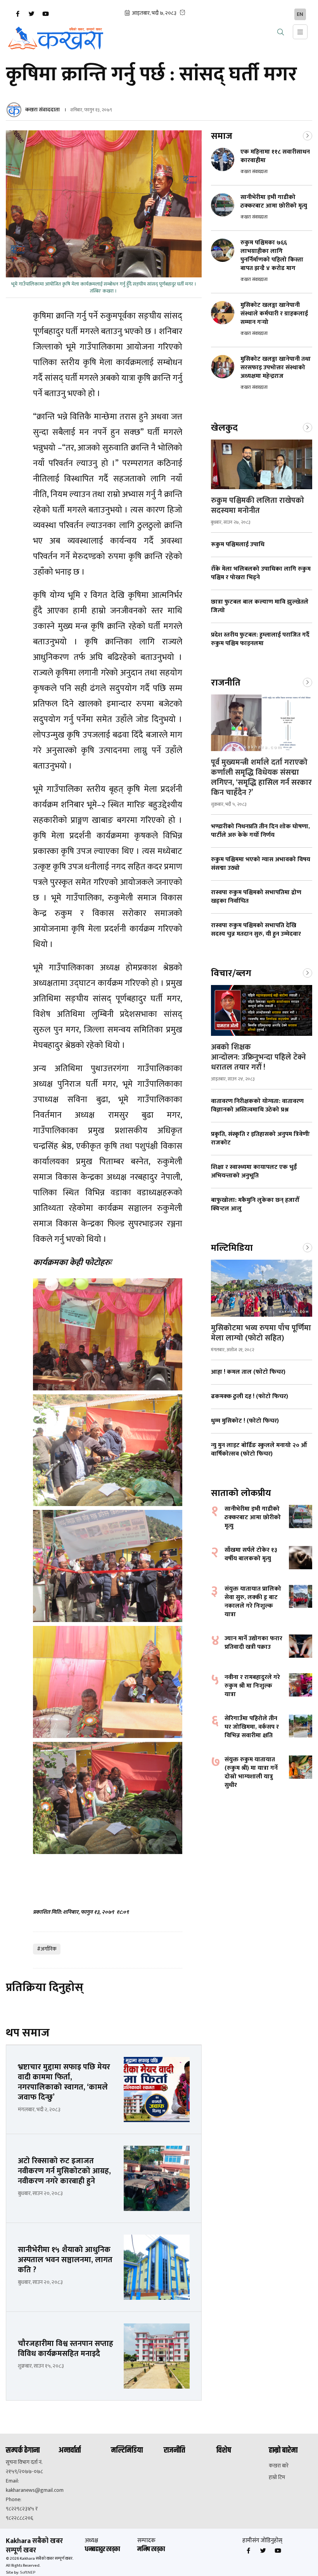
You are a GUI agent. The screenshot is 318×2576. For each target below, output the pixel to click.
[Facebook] (17, 14)
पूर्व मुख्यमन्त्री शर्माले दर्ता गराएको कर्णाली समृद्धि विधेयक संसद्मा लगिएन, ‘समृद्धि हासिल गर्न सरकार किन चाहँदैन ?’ (261, 777)
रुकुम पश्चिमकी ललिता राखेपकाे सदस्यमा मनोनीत (258, 506)
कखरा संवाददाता (42, 110)
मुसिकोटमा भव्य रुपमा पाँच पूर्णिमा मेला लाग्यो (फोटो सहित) (261, 1333)
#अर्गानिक (47, 1949)
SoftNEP (28, 2573)
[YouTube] (45, 14)
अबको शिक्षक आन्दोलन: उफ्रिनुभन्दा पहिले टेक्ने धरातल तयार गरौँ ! (258, 1057)
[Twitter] (31, 14)
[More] (308, 135)
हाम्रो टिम (277, 2477)
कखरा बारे (279, 2466)
